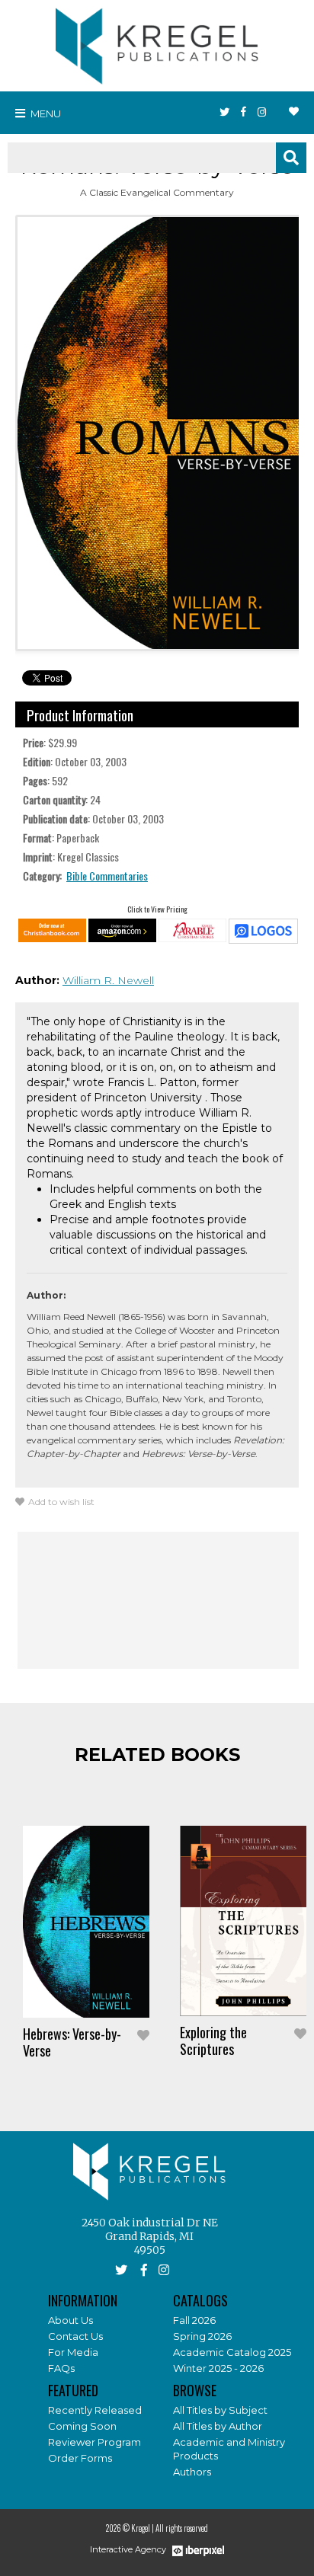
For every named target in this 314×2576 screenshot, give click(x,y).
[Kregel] (157, 43)
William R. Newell (108, 980)
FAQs (61, 2368)
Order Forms (80, 2458)
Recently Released (95, 2410)
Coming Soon (82, 2426)
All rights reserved (182, 2528)
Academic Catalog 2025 (232, 2352)
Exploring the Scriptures (213, 2041)
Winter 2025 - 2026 (218, 2368)
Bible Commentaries (107, 876)
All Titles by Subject (220, 2410)
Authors (192, 2472)
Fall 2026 (194, 2320)
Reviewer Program (95, 2442)
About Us (70, 2320)
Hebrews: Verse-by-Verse (72, 2042)
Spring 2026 (202, 2336)
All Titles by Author (218, 2426)
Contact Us (75, 2336)
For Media (73, 2352)
